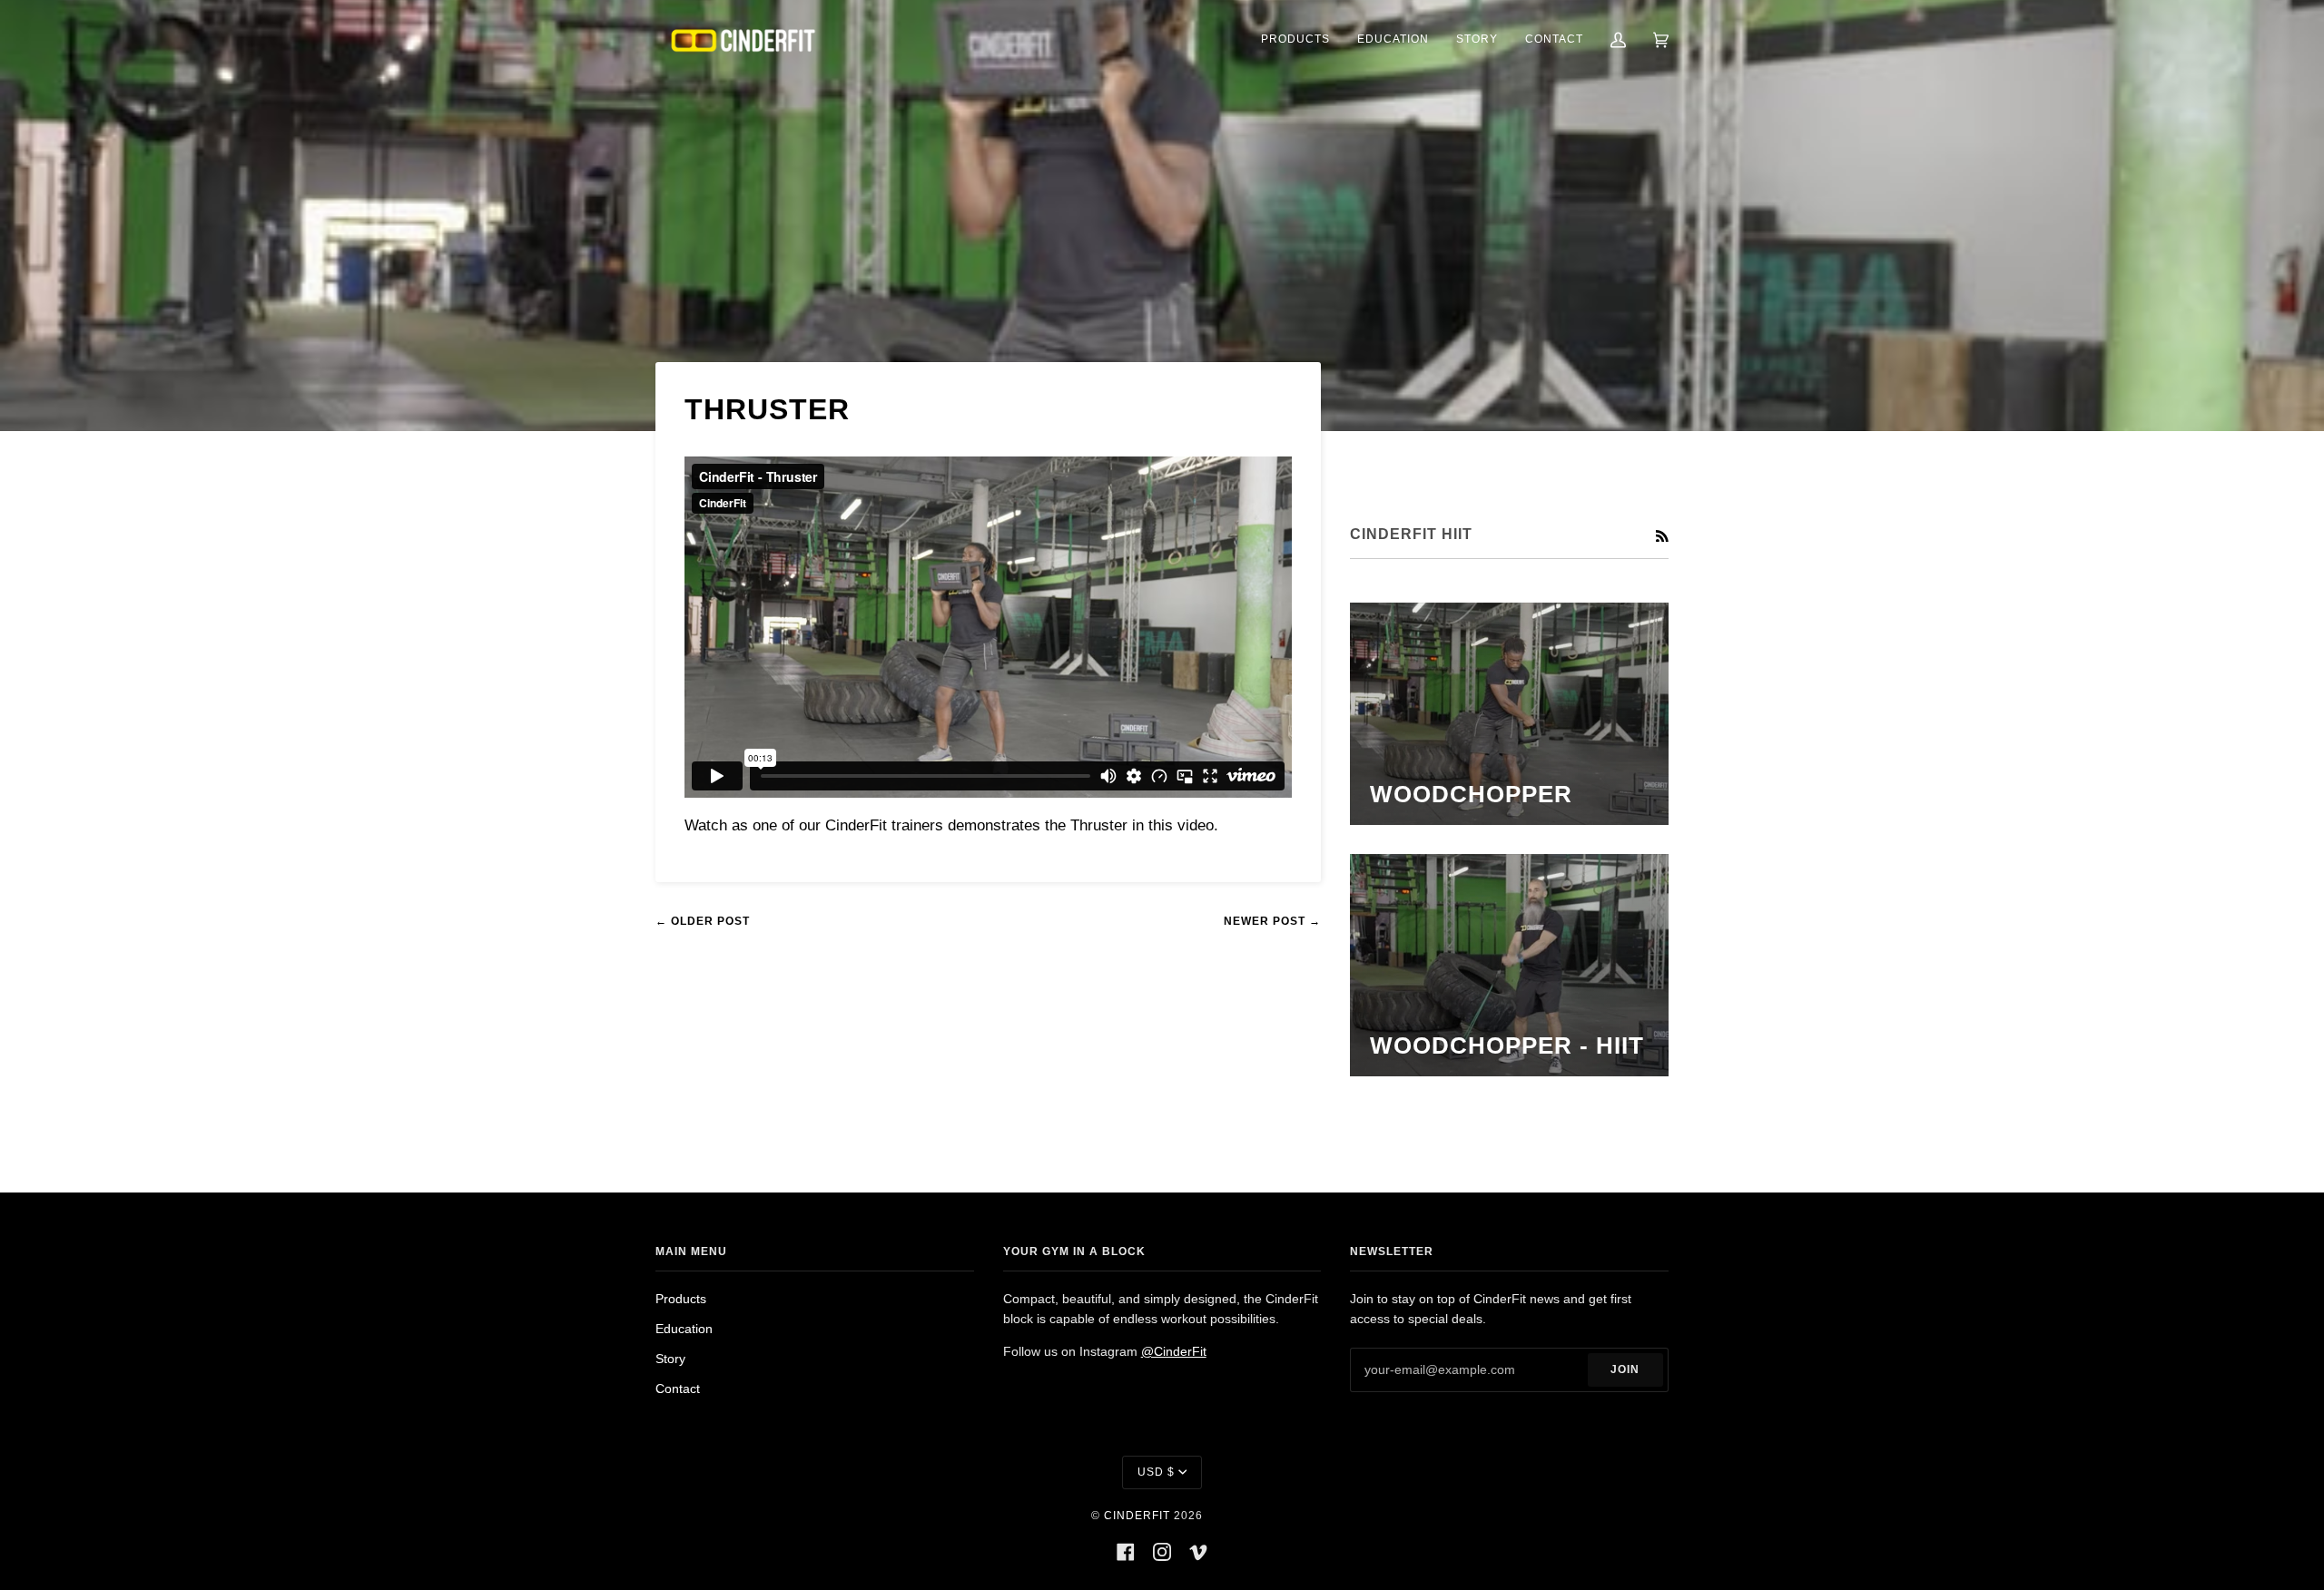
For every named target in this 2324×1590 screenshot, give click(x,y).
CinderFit (1137, 1516)
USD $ (1156, 1472)
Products (681, 1299)
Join (1625, 1369)
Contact (678, 1389)
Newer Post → (1272, 921)
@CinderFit (1174, 1352)
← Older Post (703, 921)
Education (684, 1329)
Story (670, 1359)
